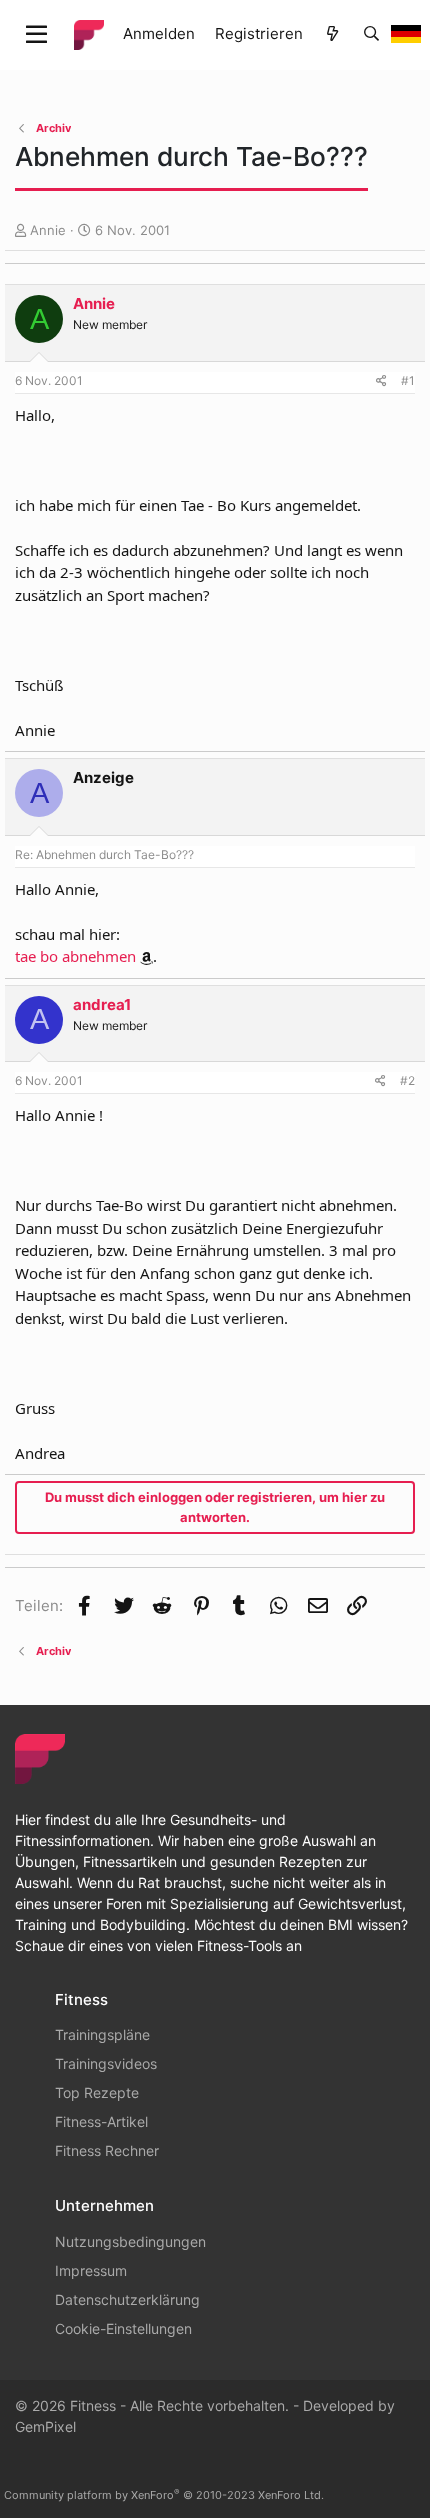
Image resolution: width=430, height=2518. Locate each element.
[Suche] (371, 34)
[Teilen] (381, 381)
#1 (408, 380)
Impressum (91, 2270)
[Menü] (36, 35)
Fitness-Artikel (101, 2121)
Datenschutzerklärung (127, 2299)
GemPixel (45, 2426)
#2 (407, 1080)
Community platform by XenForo (164, 2495)
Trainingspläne (102, 2034)
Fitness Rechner (107, 2150)
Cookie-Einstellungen (123, 2328)
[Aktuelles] (332, 34)
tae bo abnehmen (75, 956)
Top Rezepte (97, 2092)
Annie (48, 230)
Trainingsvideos (106, 2063)
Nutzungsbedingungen (130, 2241)
